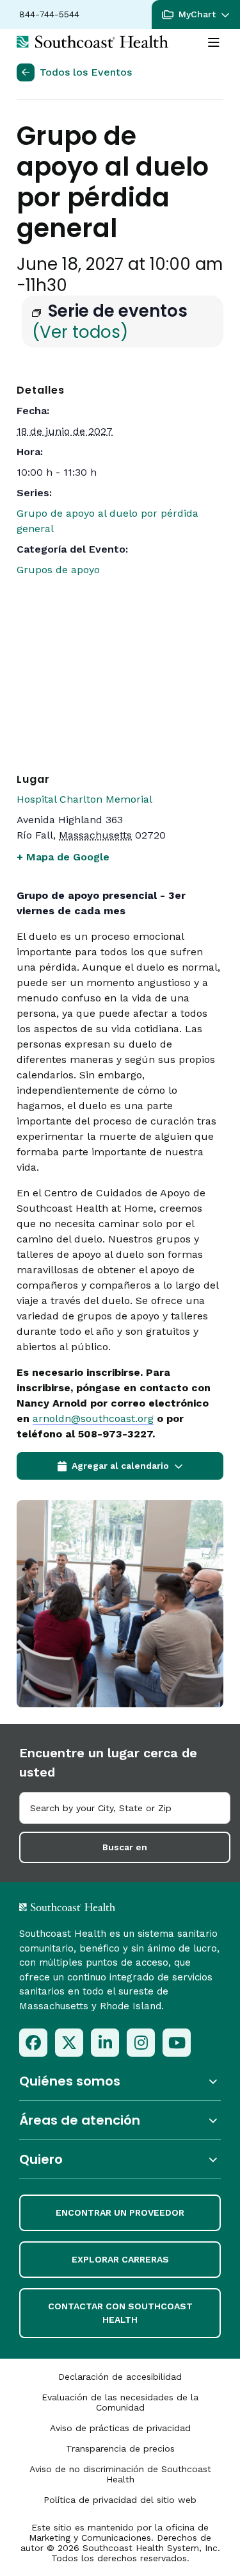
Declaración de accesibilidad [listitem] (120, 2377)
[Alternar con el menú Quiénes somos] (120, 2081)
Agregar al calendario (120, 1466)
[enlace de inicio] (101, 1907)
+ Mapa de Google (63, 857)
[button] (196, 14)
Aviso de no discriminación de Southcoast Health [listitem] (120, 2474)
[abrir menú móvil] (214, 43)
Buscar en (125, 1847)
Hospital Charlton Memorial (84, 799)
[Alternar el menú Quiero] (120, 2160)
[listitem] (33, 2043)
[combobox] (125, 1808)
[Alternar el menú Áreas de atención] (120, 2120)
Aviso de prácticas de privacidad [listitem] (120, 2428)
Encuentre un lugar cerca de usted (108, 1762)
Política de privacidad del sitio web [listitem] (120, 2500)
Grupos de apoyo (58, 570)
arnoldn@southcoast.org (93, 1418)
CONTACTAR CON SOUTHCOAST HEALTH (120, 2313)
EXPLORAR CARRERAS (120, 2259)
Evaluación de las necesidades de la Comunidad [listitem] (120, 2402)
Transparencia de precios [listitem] (120, 2448)
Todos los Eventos (86, 72)
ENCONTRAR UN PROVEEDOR (120, 2212)
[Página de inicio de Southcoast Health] (92, 42)
